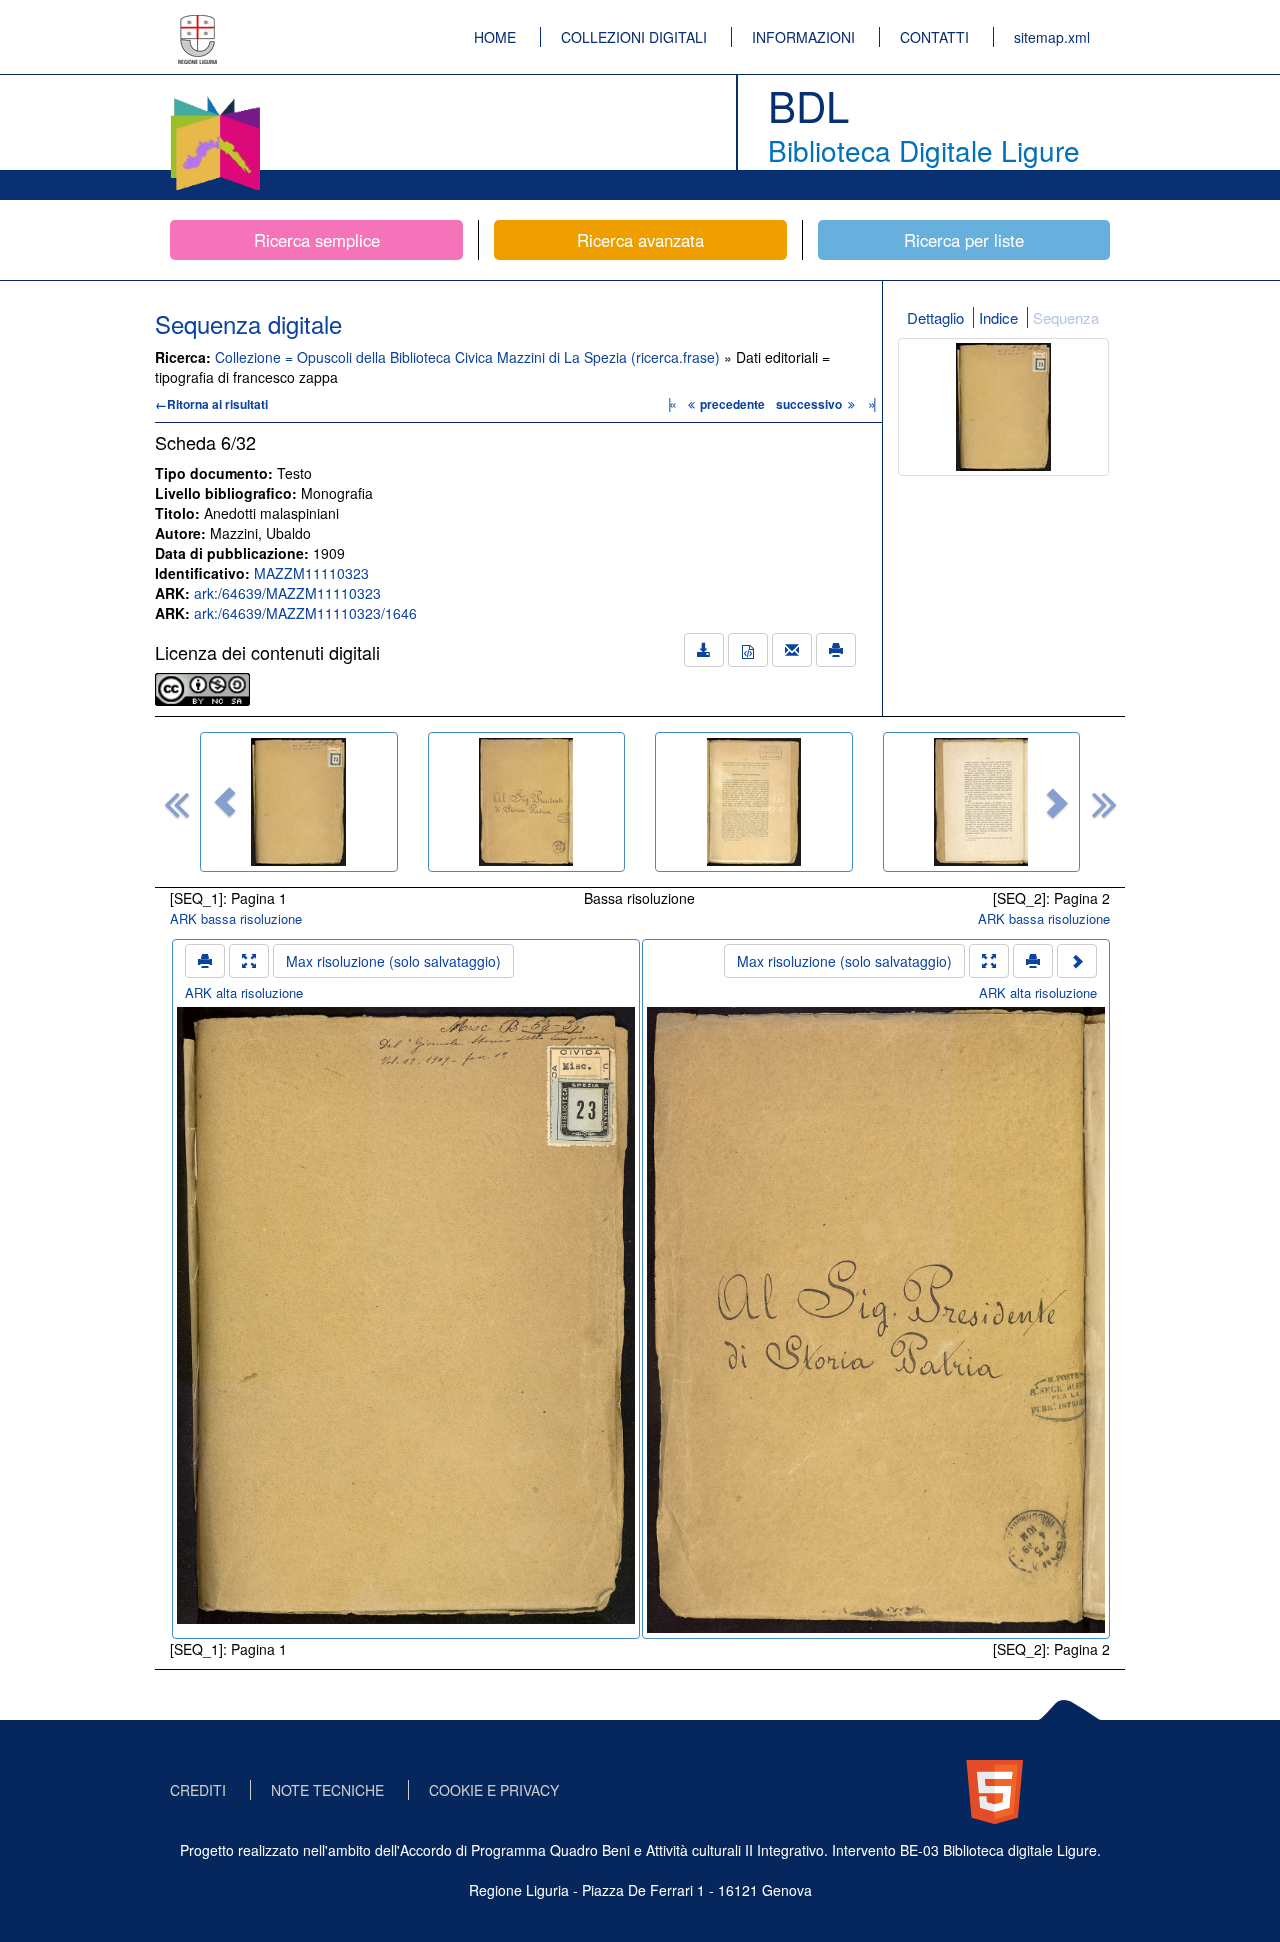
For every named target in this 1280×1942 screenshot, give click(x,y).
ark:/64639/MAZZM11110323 (287, 593)
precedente (732, 404)
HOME (495, 37)
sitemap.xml (1052, 37)
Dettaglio (935, 317)
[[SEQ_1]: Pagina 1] (299, 802)
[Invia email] (792, 650)
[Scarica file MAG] (748, 650)
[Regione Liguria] (198, 25)
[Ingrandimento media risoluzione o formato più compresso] (249, 961)
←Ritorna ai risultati (211, 404)
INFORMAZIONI (803, 37)
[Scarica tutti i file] (704, 650)
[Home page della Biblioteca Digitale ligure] (215, 100)
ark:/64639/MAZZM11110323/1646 (305, 613)
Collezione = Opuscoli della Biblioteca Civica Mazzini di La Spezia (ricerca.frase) (469, 357)
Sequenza (1066, 317)
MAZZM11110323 (311, 573)
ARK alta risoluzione (244, 992)
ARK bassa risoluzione (236, 918)
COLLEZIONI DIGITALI (634, 37)
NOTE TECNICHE (327, 1790)
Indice (998, 317)
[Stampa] (836, 650)
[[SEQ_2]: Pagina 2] (527, 802)
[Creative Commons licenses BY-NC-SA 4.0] (202, 687)
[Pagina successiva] (1077, 961)
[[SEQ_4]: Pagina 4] (982, 802)
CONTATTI (934, 37)
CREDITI (198, 1790)
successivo (810, 404)
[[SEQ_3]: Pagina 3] (754, 802)
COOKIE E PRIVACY (494, 1790)
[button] (225, 802)
